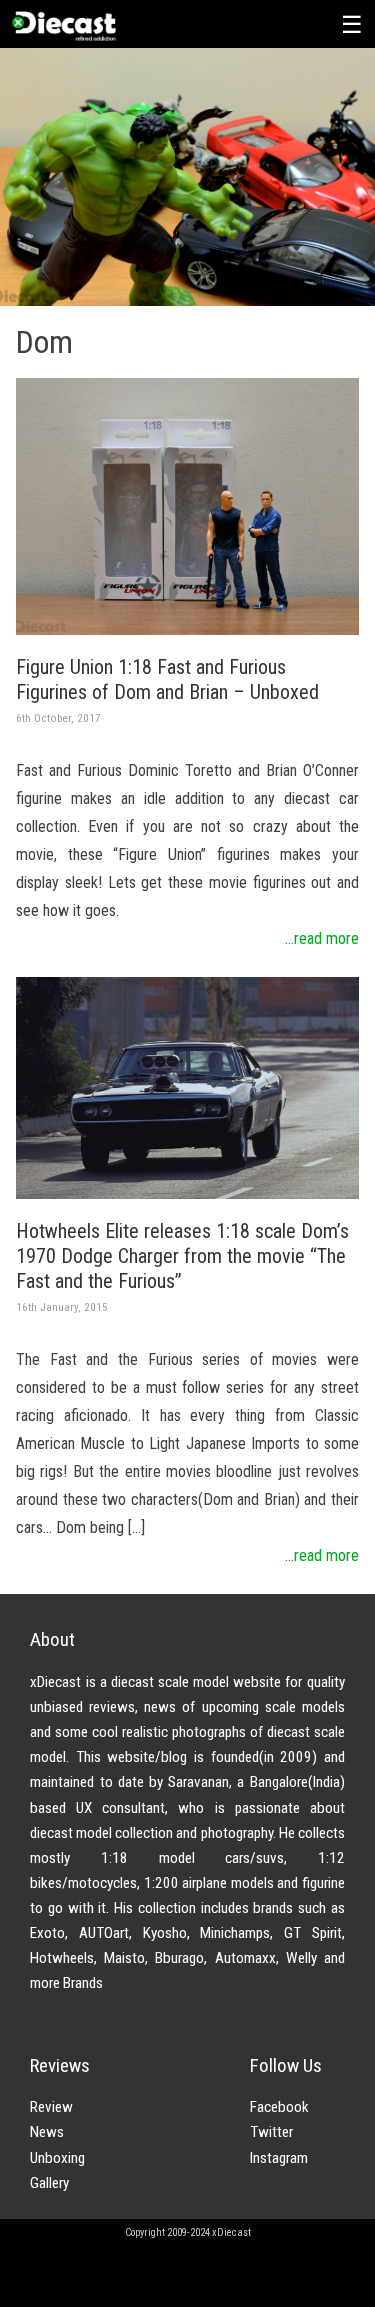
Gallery (49, 2183)
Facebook (279, 2107)
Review (51, 2107)
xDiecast (63, 26)
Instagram (279, 2158)
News (47, 2132)
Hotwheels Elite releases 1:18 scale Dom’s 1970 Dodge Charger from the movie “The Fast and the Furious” (182, 1256)
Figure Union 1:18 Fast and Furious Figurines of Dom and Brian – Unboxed (167, 679)
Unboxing (57, 2158)
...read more (322, 938)
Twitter (271, 2132)
